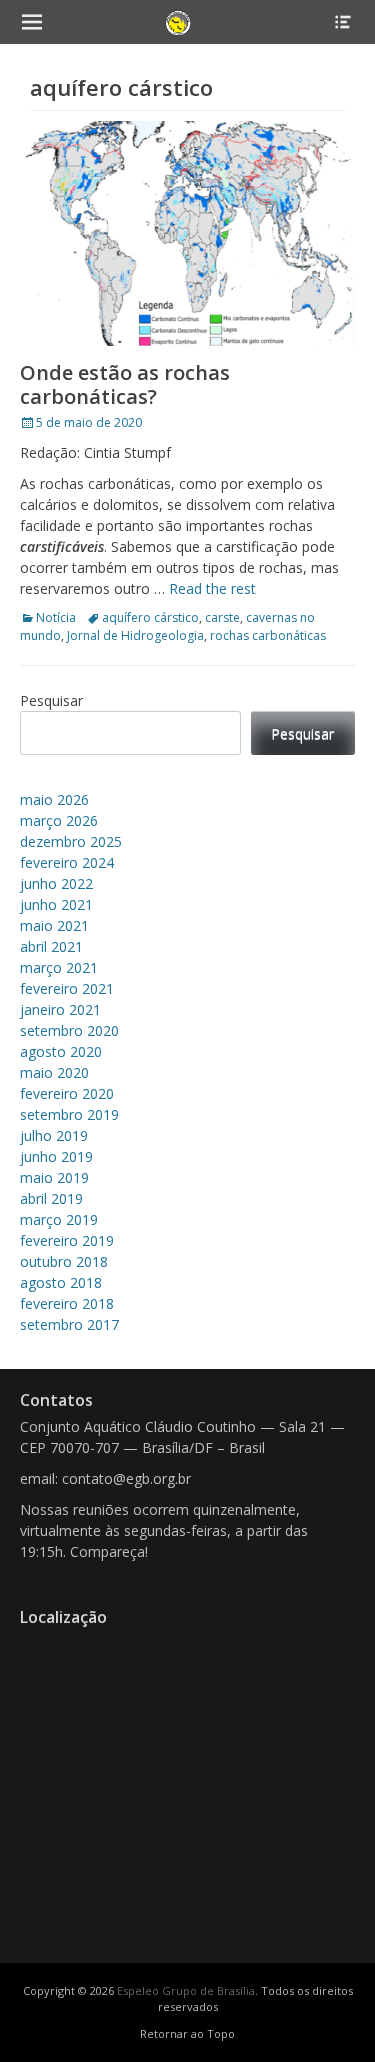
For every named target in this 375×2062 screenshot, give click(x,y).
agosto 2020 (61, 1051)
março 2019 (59, 1219)
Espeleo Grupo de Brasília (186, 1990)
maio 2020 (54, 1072)
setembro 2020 (69, 1030)
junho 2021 (56, 904)
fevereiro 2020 (67, 1093)
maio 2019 (54, 1177)
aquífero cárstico (150, 617)
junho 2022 (56, 883)
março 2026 (59, 820)
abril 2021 (51, 946)
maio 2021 (54, 925)
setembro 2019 (69, 1114)
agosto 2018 (61, 1282)
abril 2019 (51, 1198)
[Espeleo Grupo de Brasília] (178, 22)
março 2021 (59, 967)
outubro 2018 (64, 1261)
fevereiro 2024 (67, 862)
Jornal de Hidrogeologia (135, 635)
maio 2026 (54, 799)
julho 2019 (54, 1135)
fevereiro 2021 (67, 988)
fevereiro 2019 (67, 1240)
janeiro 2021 (60, 1009)
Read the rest (212, 588)
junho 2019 (56, 1156)
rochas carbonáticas (268, 635)
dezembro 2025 (71, 841)
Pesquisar (51, 700)
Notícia (56, 617)
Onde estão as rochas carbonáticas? (125, 384)
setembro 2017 (69, 1324)
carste (222, 617)
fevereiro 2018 (67, 1303)
